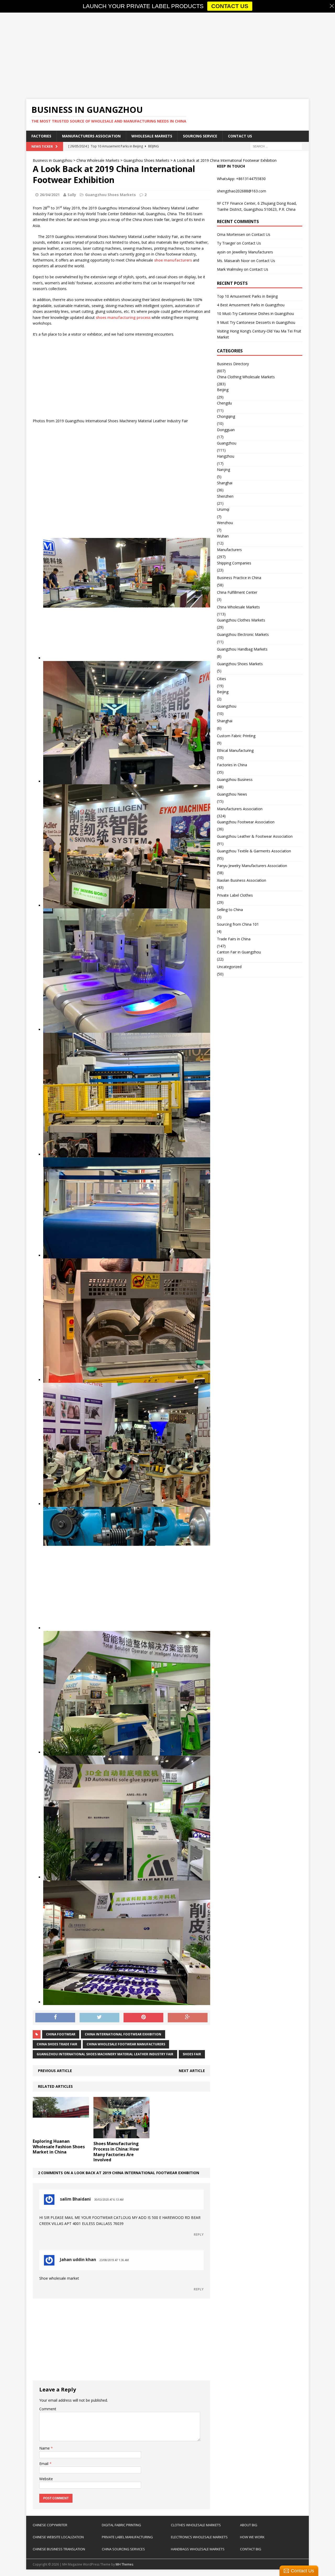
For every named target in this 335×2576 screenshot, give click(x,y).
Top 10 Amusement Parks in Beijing (247, 296)
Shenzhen (225, 496)
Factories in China (232, 765)
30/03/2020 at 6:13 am (109, 2200)
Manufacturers (229, 550)
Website (46, 2479)
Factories (41, 136)
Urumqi (223, 509)
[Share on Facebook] (55, 2018)
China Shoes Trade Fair (57, 2044)
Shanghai (225, 483)
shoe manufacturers (173, 260)
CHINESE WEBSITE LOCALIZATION (58, 2537)
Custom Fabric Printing (236, 736)
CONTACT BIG (251, 2549)
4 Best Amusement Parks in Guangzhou (251, 305)
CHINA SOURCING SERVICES (123, 2549)
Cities (222, 679)
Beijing (223, 390)
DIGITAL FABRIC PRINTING (121, 2525)
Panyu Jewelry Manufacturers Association (252, 866)
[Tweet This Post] (99, 2018)
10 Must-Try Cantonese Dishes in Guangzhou (255, 313)
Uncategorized (229, 967)
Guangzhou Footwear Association (246, 822)
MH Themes (124, 2564)
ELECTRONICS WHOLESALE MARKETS (199, 2537)
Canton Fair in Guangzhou (239, 952)
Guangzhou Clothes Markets (241, 620)
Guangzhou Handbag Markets (242, 649)
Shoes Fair (192, 2054)
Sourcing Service (200, 136)
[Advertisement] (167, 56)
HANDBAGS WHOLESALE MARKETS (198, 2549)
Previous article (55, 2071)
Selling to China (230, 910)
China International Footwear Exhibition (123, 2034)
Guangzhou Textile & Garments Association (254, 851)
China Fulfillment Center (237, 592)
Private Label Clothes (235, 895)
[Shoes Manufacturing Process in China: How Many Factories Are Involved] (122, 2135)
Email (44, 2464)
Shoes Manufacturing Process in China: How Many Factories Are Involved (116, 2152)
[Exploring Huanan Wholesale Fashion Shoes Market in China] (61, 2133)
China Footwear (61, 2034)
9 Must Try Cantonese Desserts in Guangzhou (256, 322)
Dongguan (226, 430)
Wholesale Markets (152, 136)
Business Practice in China (239, 578)
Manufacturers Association (91, 136)
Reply (199, 2234)
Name (45, 2448)
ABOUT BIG (249, 2525)
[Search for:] (276, 146)
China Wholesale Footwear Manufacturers (126, 2044)
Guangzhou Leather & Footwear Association (255, 836)
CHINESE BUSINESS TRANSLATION (59, 2549)
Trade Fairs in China (234, 939)
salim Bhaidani (75, 2199)
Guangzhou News (232, 794)
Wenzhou (225, 523)
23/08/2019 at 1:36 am (114, 2260)
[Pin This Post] (143, 2018)
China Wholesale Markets (238, 607)
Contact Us (240, 136)
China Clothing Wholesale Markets (246, 377)
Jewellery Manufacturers (253, 252)
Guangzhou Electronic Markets (243, 634)
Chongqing (226, 416)
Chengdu (224, 403)
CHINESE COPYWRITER (50, 2525)
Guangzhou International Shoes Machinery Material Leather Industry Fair (105, 2054)
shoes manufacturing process (123, 317)
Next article (192, 2071)
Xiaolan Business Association (242, 880)
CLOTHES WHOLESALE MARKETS (196, 2525)
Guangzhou (227, 443)
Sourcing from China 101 (238, 924)
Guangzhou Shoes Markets (110, 195)
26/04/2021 (50, 195)
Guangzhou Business (235, 779)
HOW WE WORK (252, 2537)
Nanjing (224, 470)
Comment (48, 2409)
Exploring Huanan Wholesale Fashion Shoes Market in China (59, 2147)
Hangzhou (226, 456)
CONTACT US (230, 6)
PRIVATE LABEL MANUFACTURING (127, 2537)
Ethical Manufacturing (235, 750)
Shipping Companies (234, 563)
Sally (72, 195)
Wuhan (223, 536)
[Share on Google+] (188, 2018)
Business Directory (233, 364)
